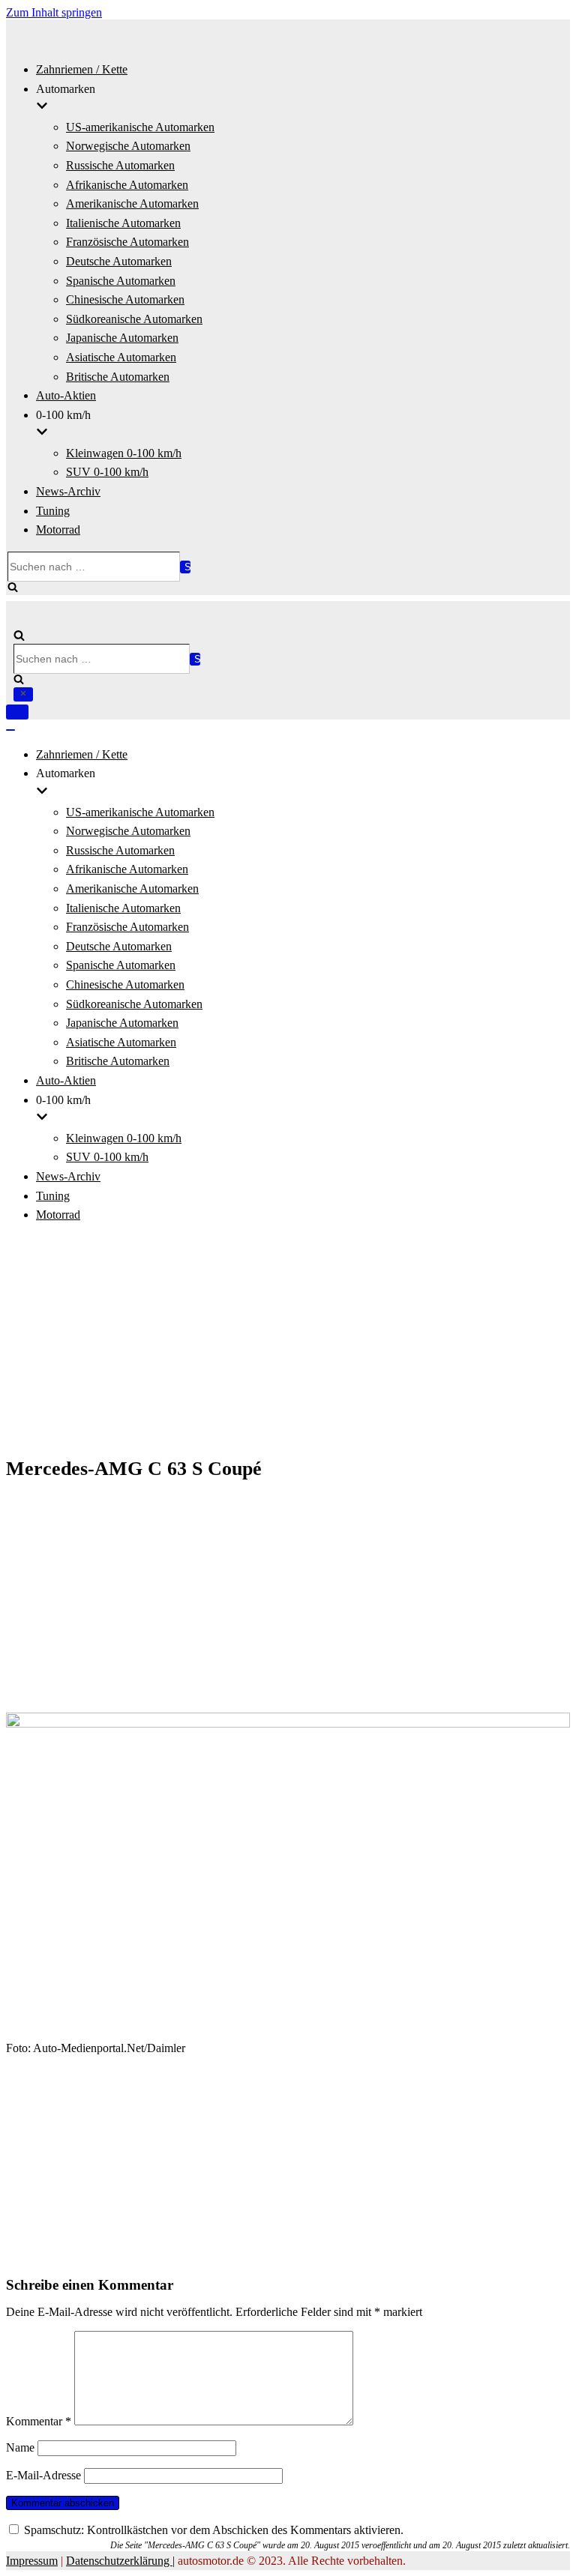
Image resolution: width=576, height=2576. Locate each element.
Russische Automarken (120, 165)
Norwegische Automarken (128, 146)
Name (20, 2447)
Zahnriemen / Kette (82, 69)
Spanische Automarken (121, 281)
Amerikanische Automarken (132, 203)
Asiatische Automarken (121, 357)
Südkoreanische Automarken (134, 319)
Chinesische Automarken (125, 299)
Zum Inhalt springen (54, 12)
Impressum (32, 2561)
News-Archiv (68, 491)
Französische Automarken (127, 242)
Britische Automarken (118, 377)
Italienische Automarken (123, 223)
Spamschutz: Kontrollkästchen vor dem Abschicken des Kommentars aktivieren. (212, 2530)
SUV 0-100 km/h (107, 472)
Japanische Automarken (122, 338)
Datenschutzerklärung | (120, 2561)
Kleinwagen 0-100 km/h (124, 453)
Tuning (53, 511)
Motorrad (58, 530)
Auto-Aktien (66, 395)
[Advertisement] (288, 1342)
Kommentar (39, 2421)
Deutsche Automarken (119, 261)
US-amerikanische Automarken (140, 127)
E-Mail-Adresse (43, 2475)
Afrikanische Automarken (127, 185)
